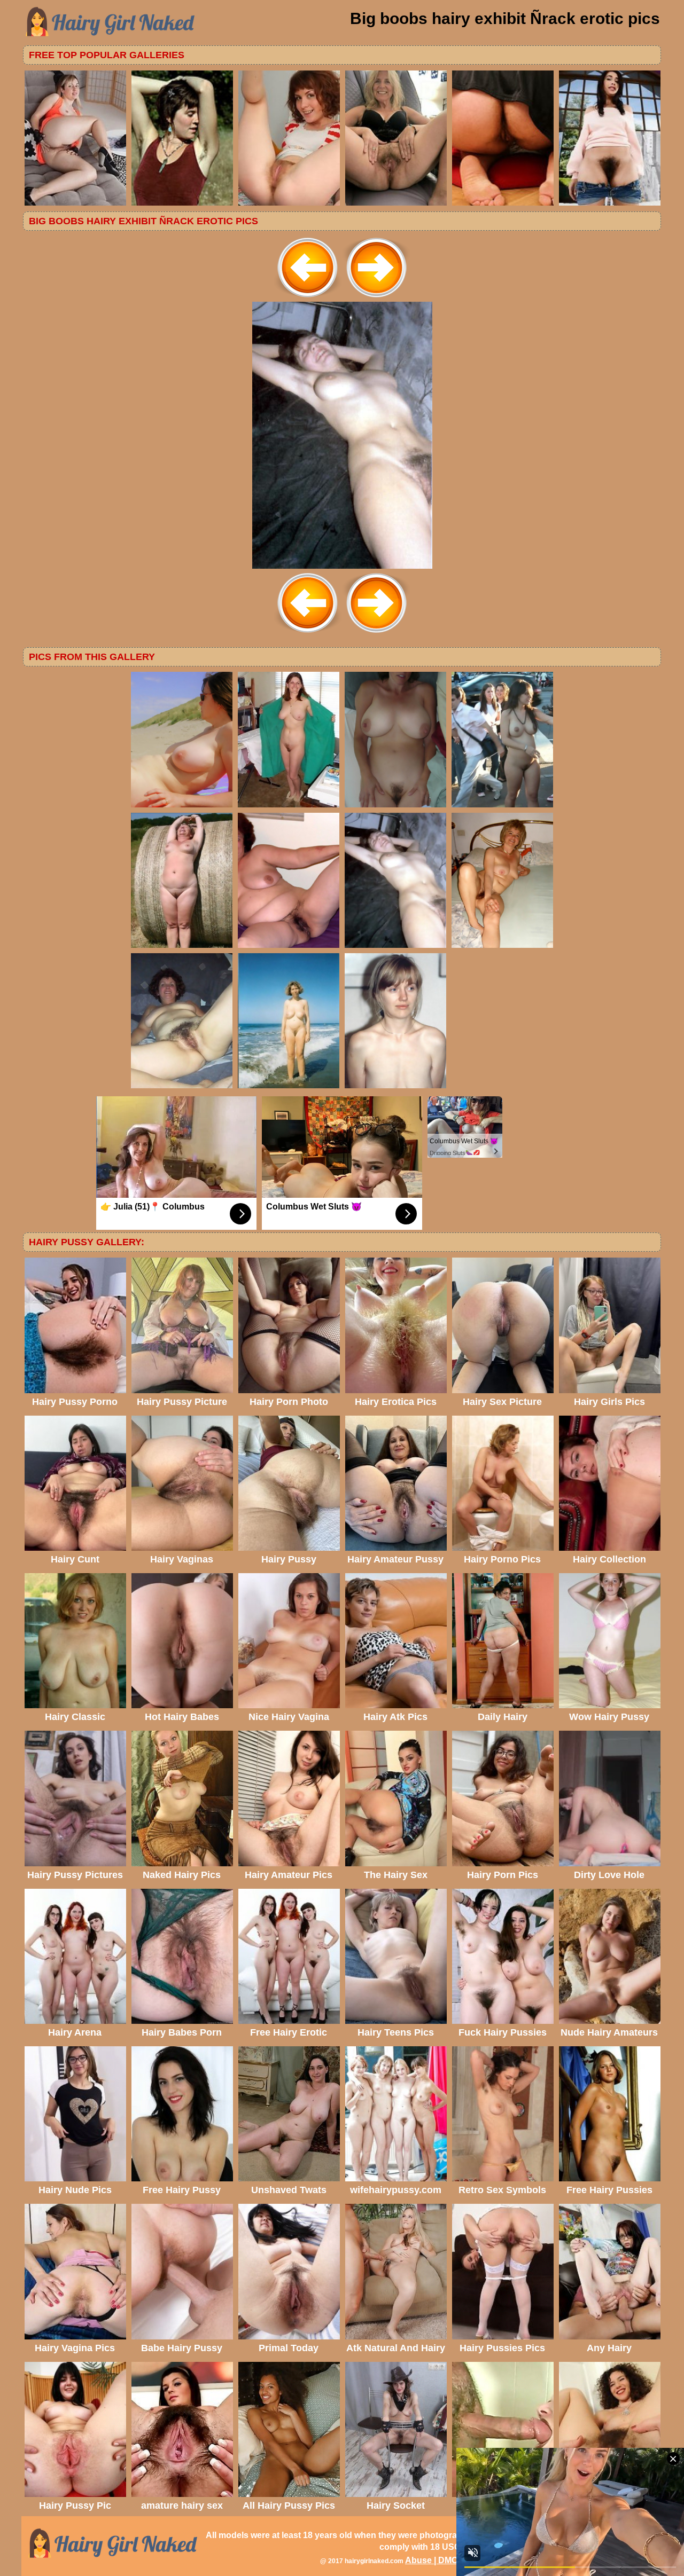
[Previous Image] (308, 299)
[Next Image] (376, 299)
